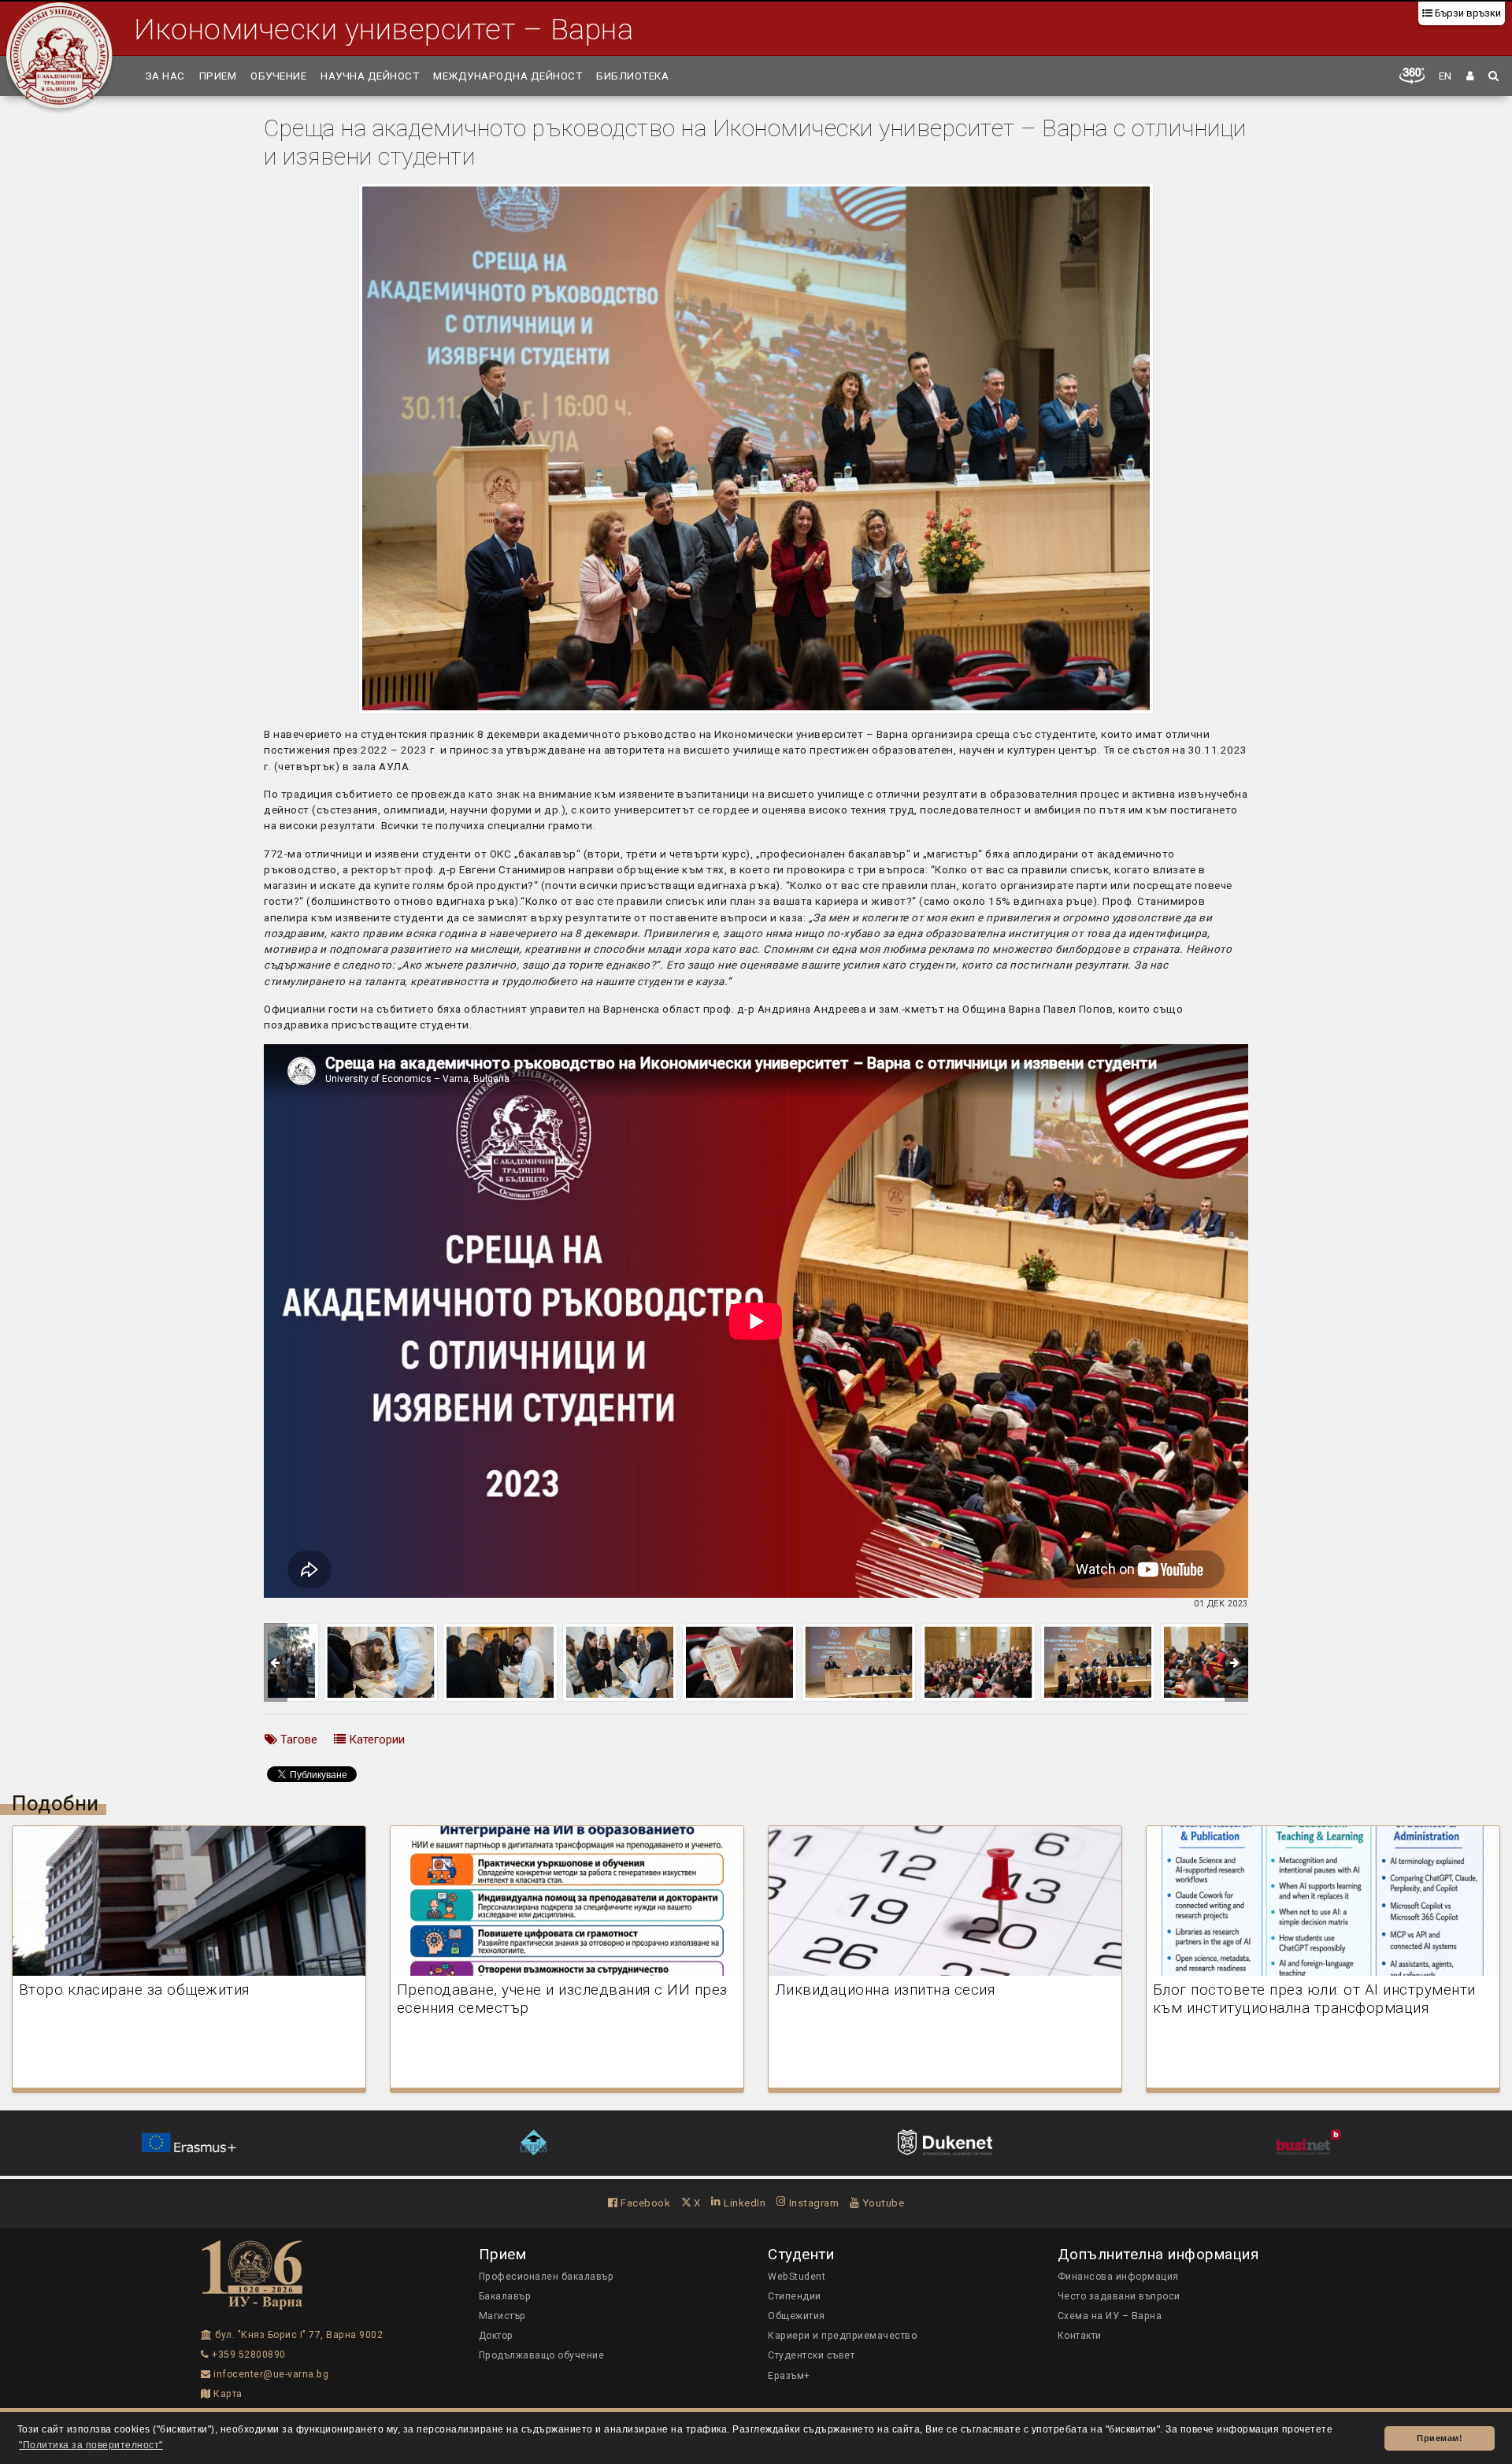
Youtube (882, 2203)
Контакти (1080, 2336)
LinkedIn (743, 2203)
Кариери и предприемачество (842, 2336)
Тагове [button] (297, 1740)
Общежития (797, 2316)
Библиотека (632, 76)
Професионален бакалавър (547, 2277)
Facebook (644, 2203)
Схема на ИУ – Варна (1110, 2316)
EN (1445, 76)
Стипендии (795, 2296)
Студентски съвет (811, 2355)
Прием (218, 76)
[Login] (1471, 76)
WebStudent (797, 2277)
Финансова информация (1118, 2277)
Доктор (496, 2336)
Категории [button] (375, 1740)
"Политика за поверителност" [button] (91, 2445)
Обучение (278, 76)
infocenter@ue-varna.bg (270, 2374)
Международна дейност (508, 76)
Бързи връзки (1467, 13)
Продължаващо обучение (542, 2355)
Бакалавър (505, 2296)
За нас (165, 76)
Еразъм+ (789, 2376)
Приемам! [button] (1440, 2438)
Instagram (812, 2203)
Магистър (502, 2316)
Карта (227, 2394)
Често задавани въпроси (1119, 2296)
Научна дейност (370, 76)
